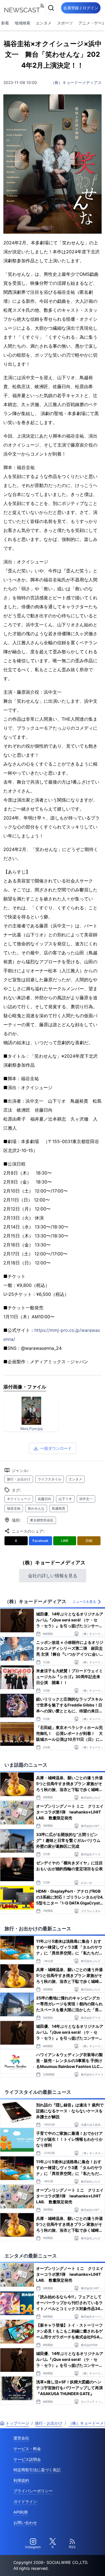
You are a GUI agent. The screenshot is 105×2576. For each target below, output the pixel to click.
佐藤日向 (45, 1499)
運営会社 (21, 2438)
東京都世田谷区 (42, 1520)
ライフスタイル (50, 1479)
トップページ (17, 2423)
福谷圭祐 (14, 1508)
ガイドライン (25, 2501)
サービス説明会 (27, 2459)
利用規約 (21, 2480)
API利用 (21, 2512)
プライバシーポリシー (33, 2491)
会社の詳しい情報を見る (53, 1576)
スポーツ (65, 23)
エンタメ (44, 23)
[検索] (51, 8)
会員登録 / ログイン (81, 8)
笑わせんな (36, 1508)
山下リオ (65, 1499)
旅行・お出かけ (19, 1479)
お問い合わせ (25, 2522)
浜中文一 (86, 1499)
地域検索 (22, 23)
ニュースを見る (84, 1602)
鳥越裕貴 (59, 1508)
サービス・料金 (27, 2449)
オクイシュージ (19, 1499)
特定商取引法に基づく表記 (37, 2470)
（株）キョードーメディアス (76, 82)
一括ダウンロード (56, 1448)
